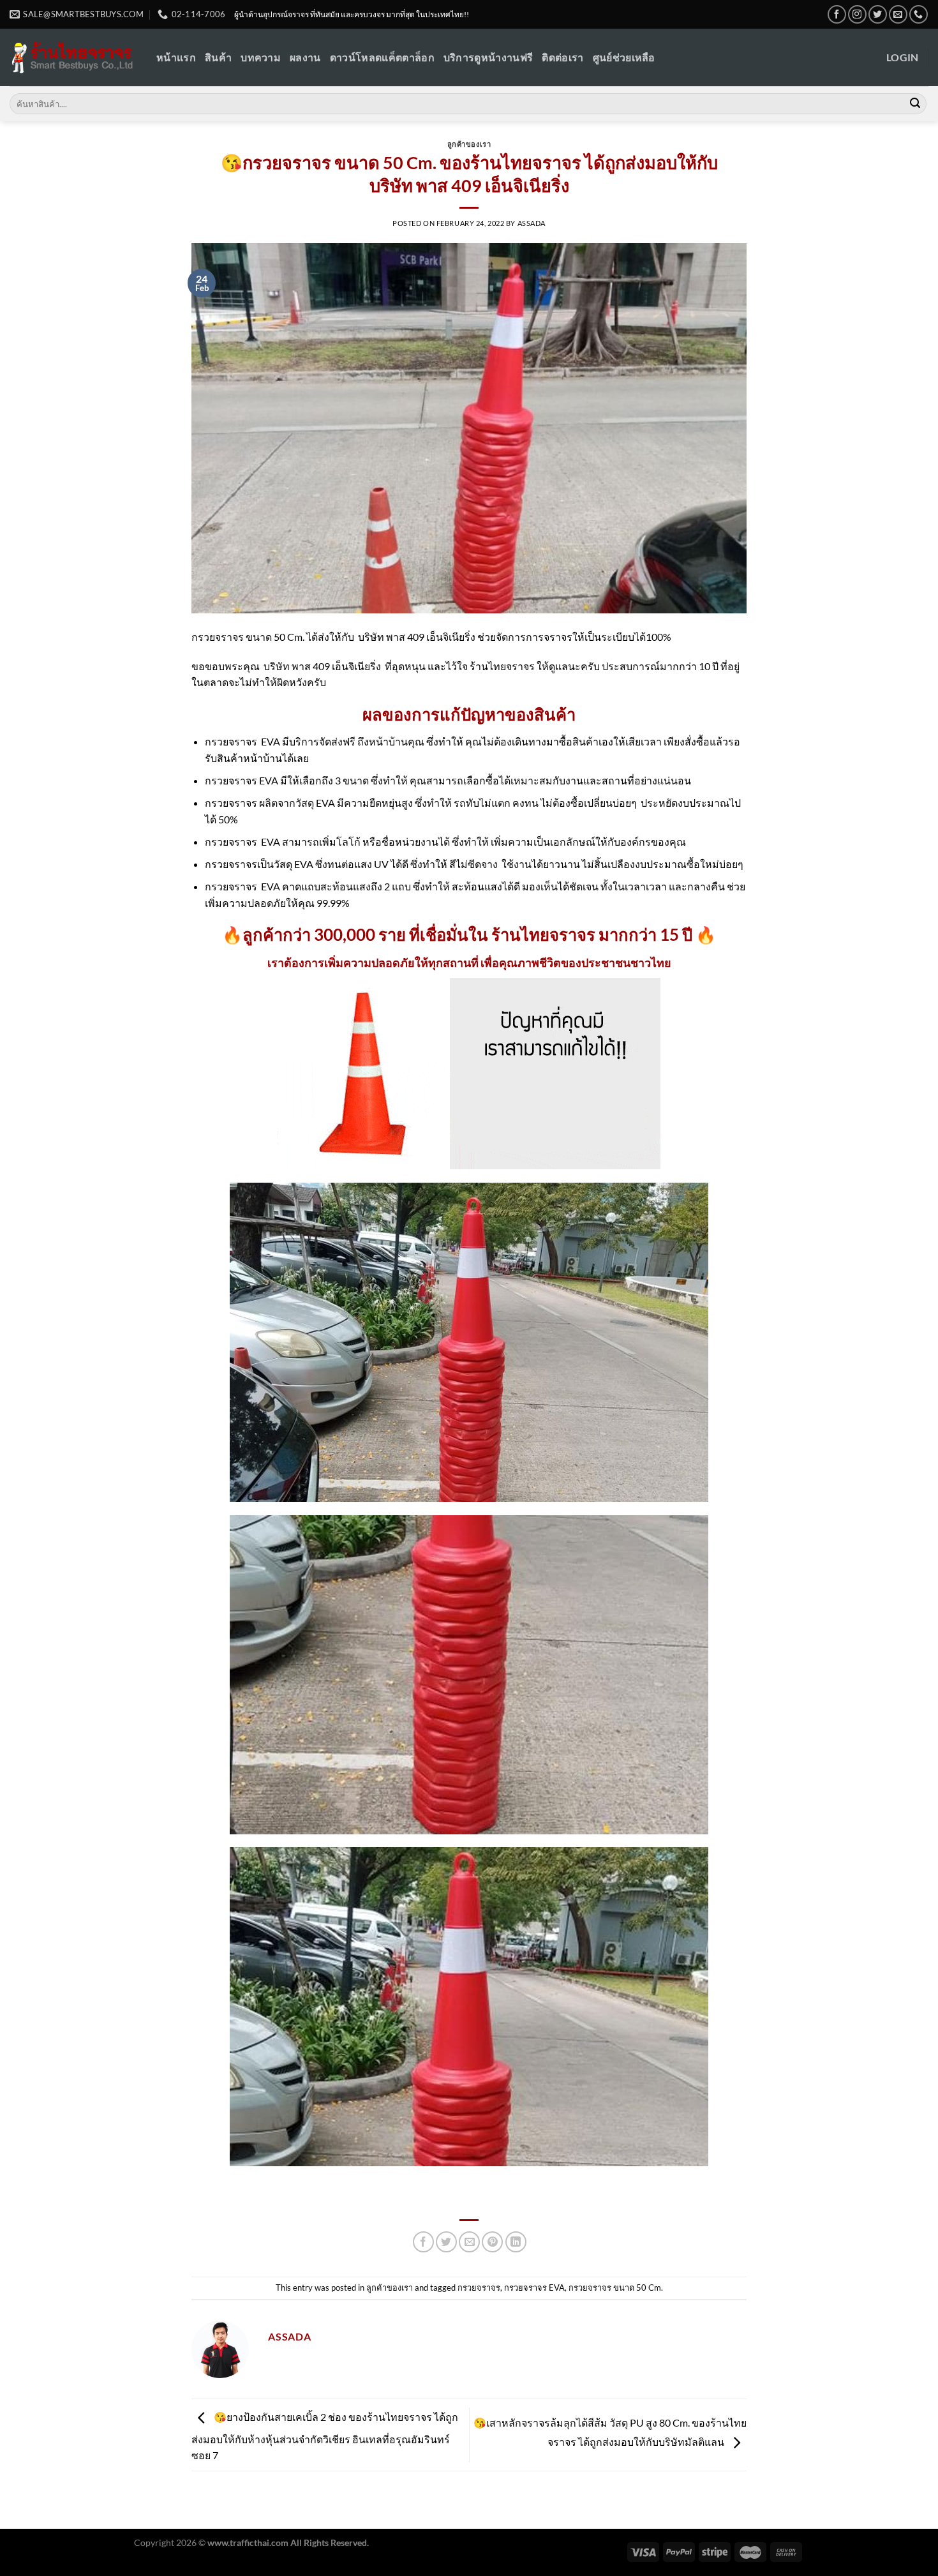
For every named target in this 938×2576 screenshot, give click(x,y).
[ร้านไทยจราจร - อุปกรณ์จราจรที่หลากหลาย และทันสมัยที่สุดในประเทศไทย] (73, 58)
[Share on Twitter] (446, 2242)
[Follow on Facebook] (837, 14)
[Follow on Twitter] (878, 14)
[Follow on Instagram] (857, 14)
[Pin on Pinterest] (492, 2242)
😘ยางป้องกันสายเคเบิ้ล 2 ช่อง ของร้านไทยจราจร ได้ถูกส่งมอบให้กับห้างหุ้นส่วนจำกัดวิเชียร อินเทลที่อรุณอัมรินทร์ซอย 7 (325, 2437)
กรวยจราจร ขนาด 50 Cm (615, 2288)
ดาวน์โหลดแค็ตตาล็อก (382, 57)
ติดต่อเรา (562, 57)
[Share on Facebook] (423, 2242)
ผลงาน (305, 57)
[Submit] (915, 104)
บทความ (261, 57)
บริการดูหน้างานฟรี (488, 57)
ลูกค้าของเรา (469, 144)
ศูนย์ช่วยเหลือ (624, 57)
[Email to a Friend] (469, 2242)
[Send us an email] (898, 14)
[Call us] (919, 14)
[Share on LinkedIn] (516, 2242)
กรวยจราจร (479, 2288)
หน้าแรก (176, 57)
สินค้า (218, 57)
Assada (532, 223)
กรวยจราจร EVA (534, 2288)
